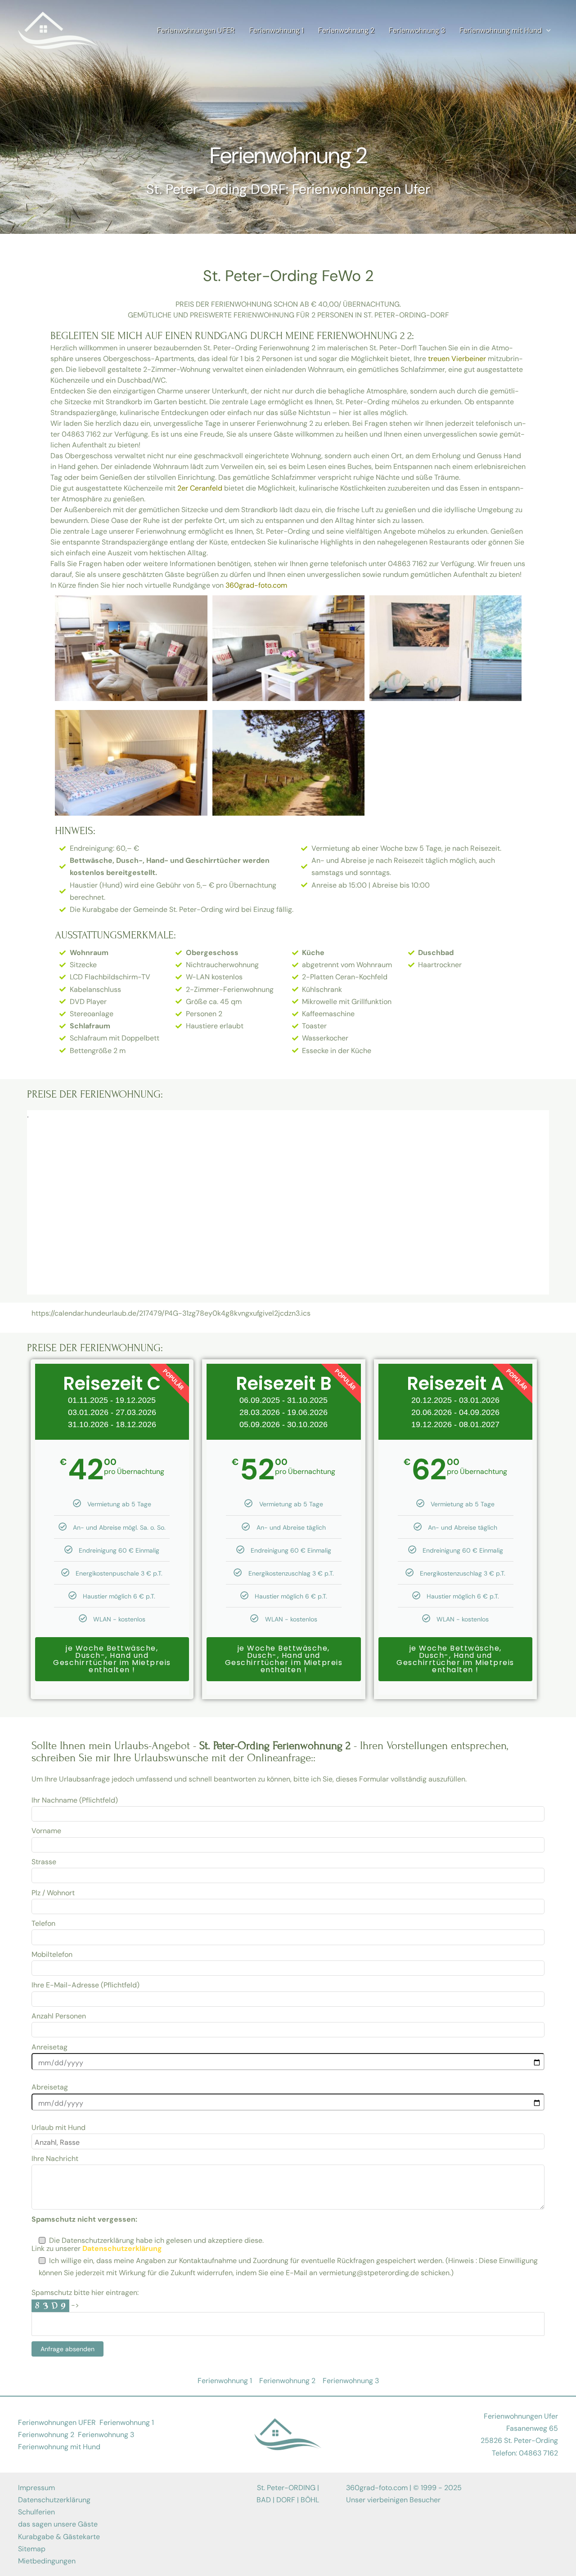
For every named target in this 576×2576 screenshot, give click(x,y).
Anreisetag (49, 2047)
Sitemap (32, 2549)
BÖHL (310, 2500)
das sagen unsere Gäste (58, 2524)
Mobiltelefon (52, 1954)
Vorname (46, 1831)
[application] (546, 31)
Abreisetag (50, 2087)
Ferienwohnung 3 (106, 2435)
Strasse (44, 1862)
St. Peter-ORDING (286, 2488)
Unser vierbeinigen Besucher (393, 2500)
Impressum (36, 2488)
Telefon (43, 1923)
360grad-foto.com (256, 585)
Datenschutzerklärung (54, 2500)
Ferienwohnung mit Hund (59, 2447)
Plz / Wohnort (53, 1893)
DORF (286, 2500)
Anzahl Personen (59, 2016)
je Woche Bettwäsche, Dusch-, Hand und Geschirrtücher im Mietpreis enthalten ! (112, 1659)
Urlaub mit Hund (58, 2127)
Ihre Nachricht (55, 2159)
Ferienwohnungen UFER (57, 2422)
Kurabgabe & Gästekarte (59, 2537)
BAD (264, 2500)
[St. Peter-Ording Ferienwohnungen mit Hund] (58, 30)
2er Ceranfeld (200, 488)
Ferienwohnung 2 (46, 2435)
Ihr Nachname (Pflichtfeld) (75, 1800)
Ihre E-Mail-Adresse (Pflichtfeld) (85, 1985)
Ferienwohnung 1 (127, 2422)
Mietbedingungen (47, 2561)
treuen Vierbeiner (457, 359)
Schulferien (36, 2512)
